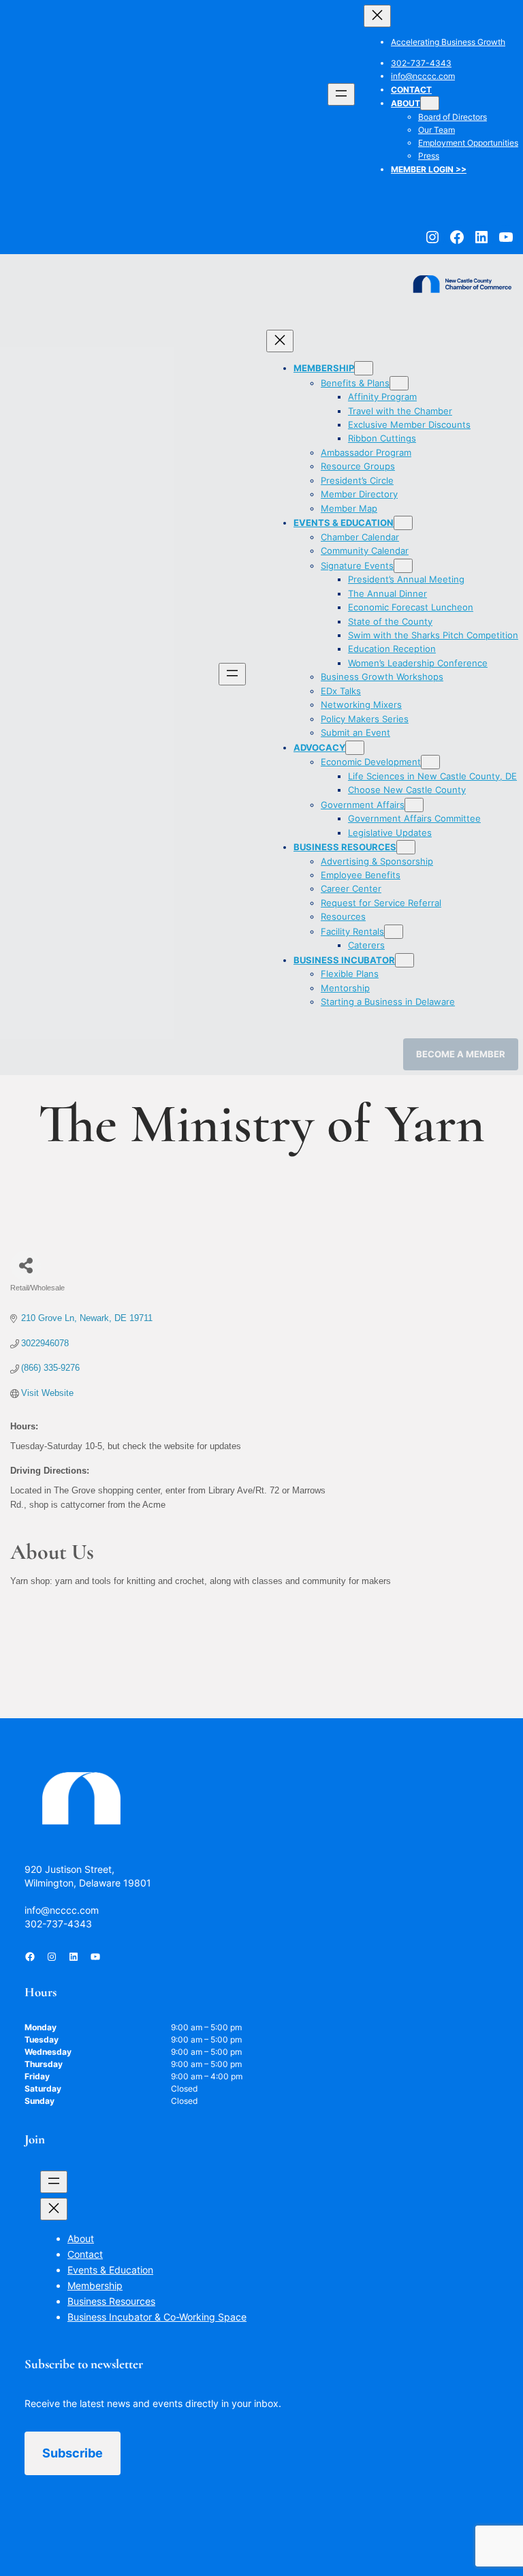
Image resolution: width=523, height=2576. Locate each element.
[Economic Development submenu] (430, 762)
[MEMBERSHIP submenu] (364, 368)
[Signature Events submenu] (403, 566)
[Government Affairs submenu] (414, 805)
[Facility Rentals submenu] (394, 932)
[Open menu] (341, 94)
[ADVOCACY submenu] (355, 748)
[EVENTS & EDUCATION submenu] (403, 523)
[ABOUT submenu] (430, 103)
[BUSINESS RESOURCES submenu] (406, 847)
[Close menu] (377, 16)
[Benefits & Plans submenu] (399, 383)
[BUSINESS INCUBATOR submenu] (405, 960)
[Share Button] (26, 1266)
